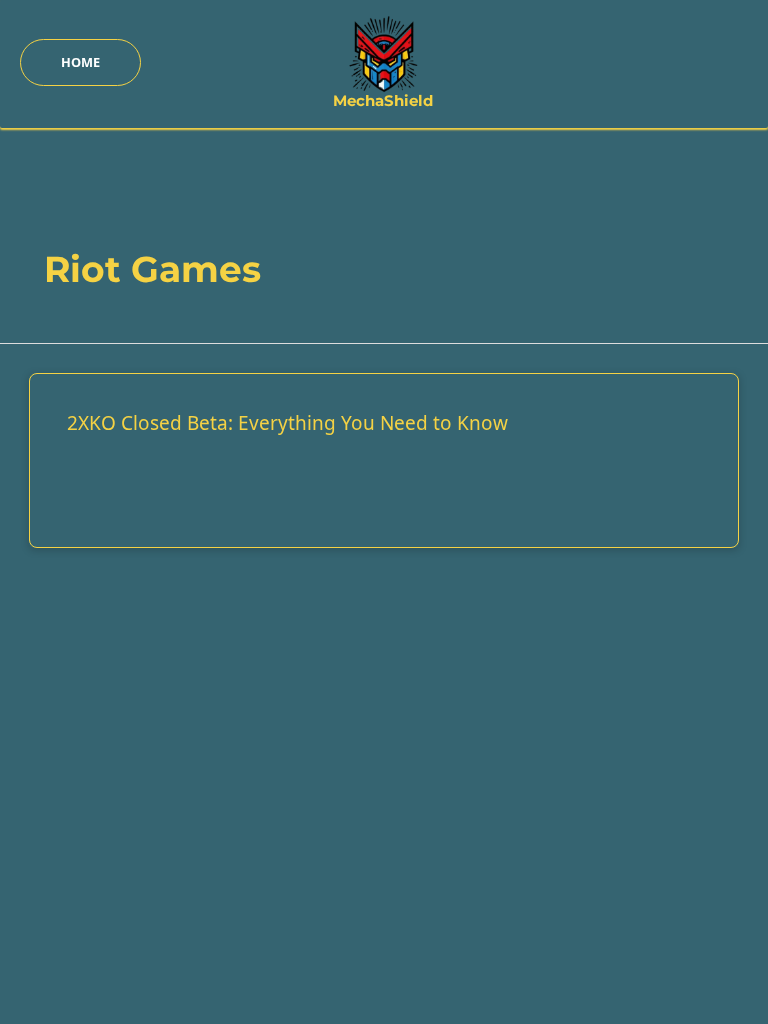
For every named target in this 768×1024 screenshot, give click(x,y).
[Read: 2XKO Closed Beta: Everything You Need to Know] (384, 399)
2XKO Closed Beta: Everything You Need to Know (287, 423)
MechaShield (383, 101)
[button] (80, 62)
